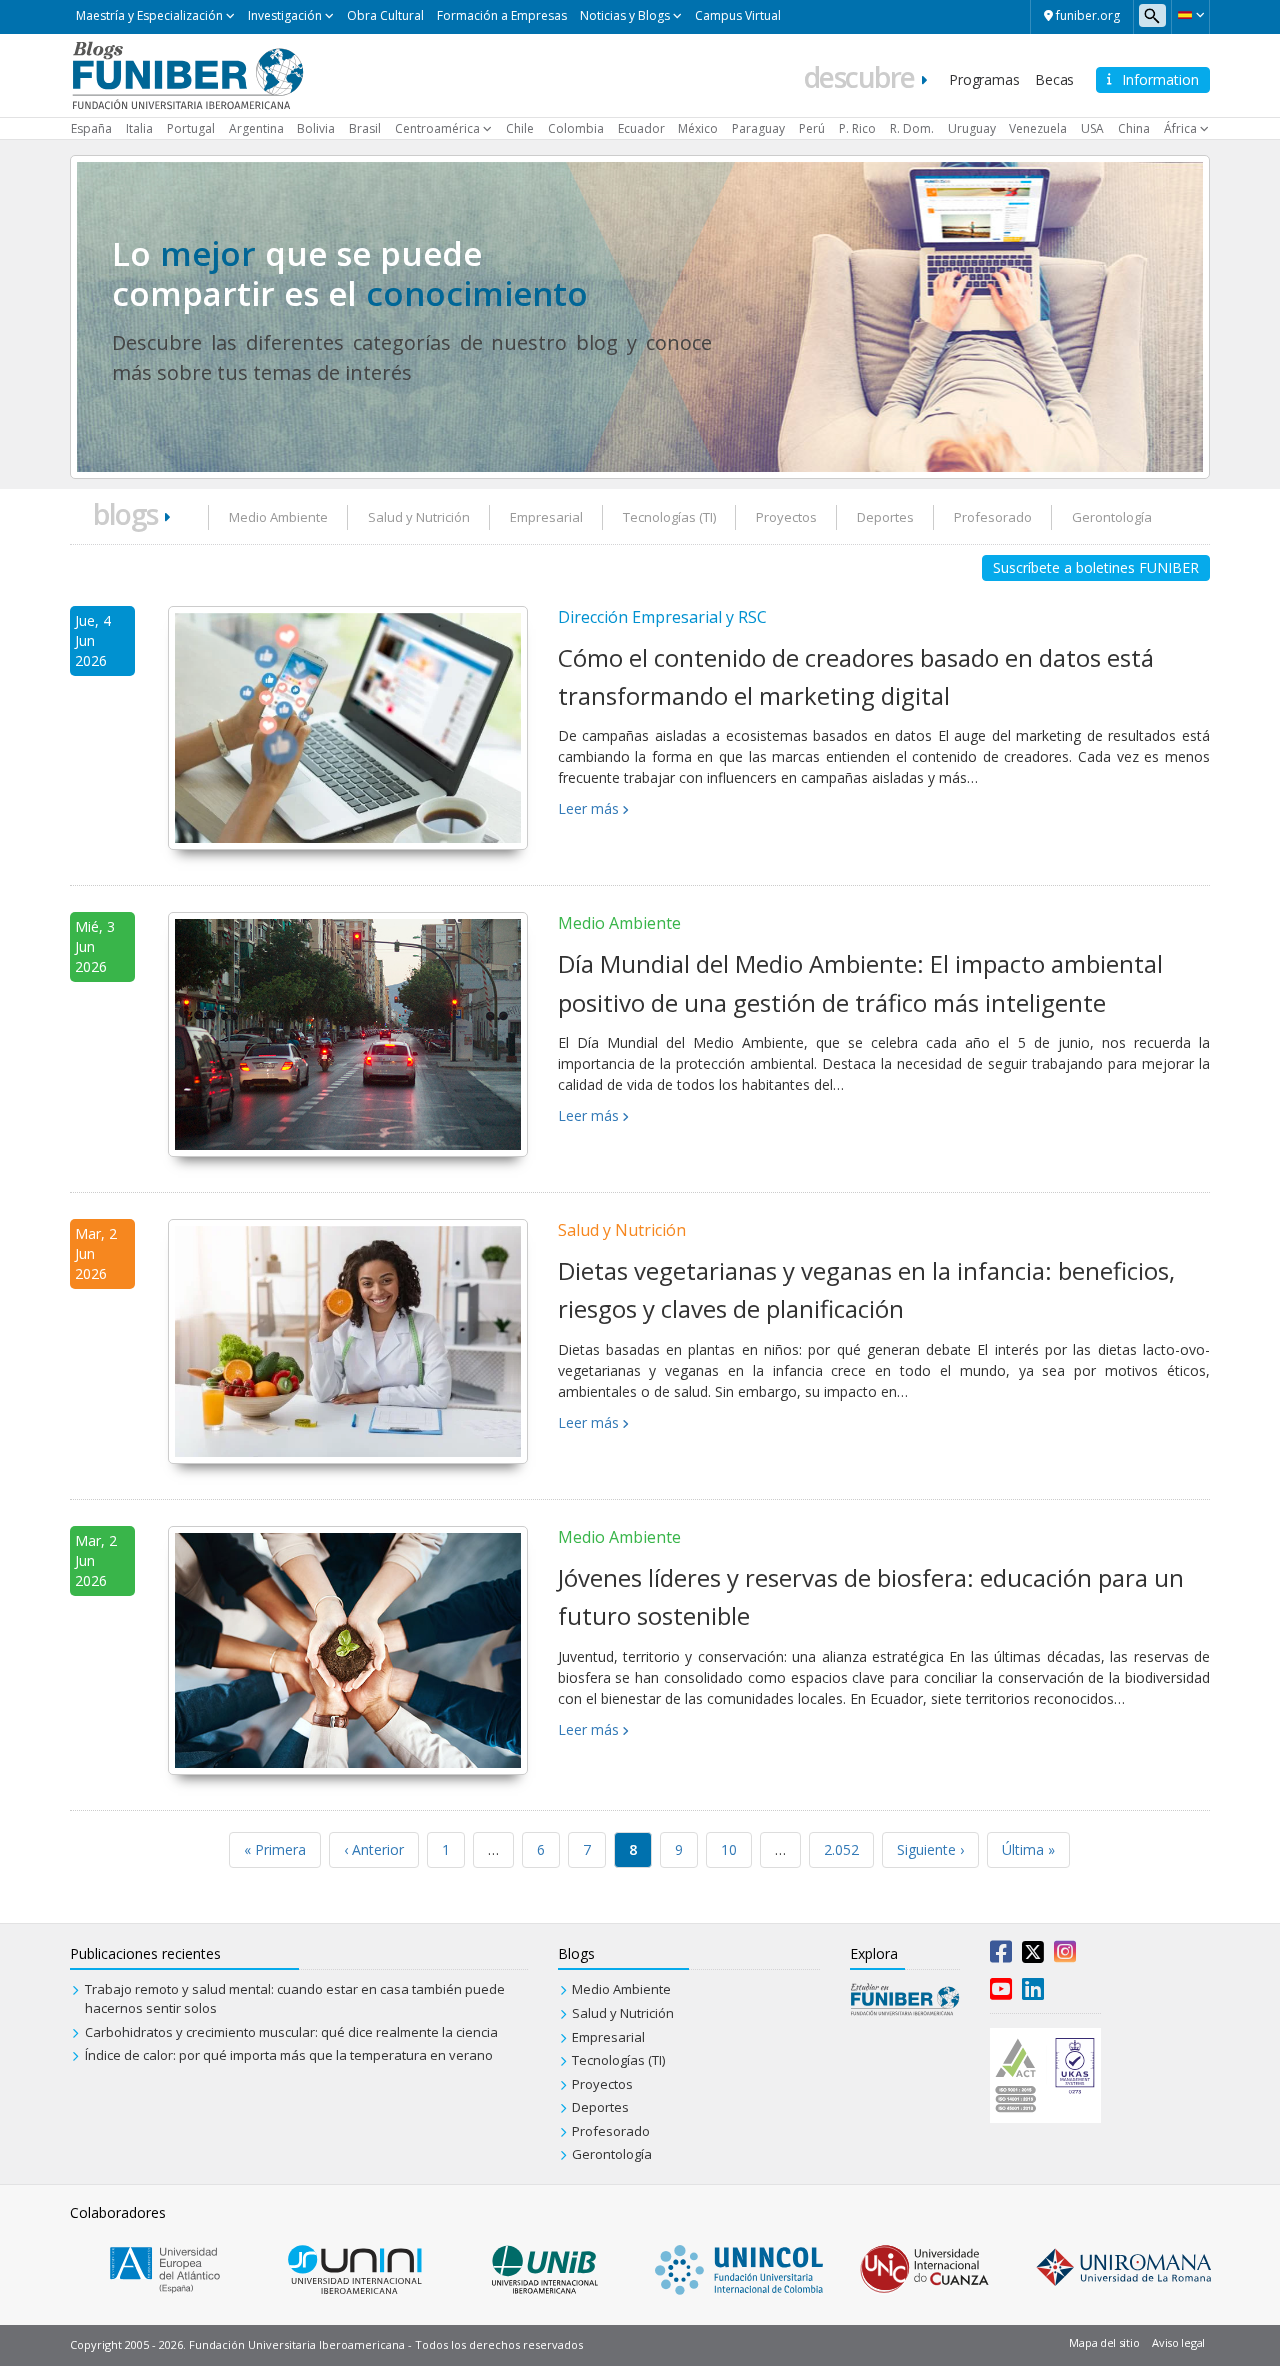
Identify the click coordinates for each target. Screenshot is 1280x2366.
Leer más (588, 808)
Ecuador (641, 128)
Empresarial (546, 517)
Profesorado (993, 517)
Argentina (256, 128)
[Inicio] (187, 74)
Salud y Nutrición (419, 517)
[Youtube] (1001, 1993)
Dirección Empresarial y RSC (662, 617)
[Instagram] (1065, 1956)
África (1180, 128)
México (698, 128)
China (1134, 128)
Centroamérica (437, 128)
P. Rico (857, 128)
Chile (520, 128)
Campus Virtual (738, 15)
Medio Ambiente (278, 517)
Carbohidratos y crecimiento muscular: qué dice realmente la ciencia (291, 2032)
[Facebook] (1001, 1956)
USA (1092, 128)
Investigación (285, 15)
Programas (984, 79)
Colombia (576, 128)
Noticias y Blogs (625, 15)
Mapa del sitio (1104, 2342)
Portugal (191, 128)
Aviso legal (1178, 2342)
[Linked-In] (1033, 1993)
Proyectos (786, 517)
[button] (1190, 15)
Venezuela (1038, 128)
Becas (1054, 79)
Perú (812, 128)
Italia (139, 128)
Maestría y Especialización (149, 15)
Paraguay (758, 128)
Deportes (885, 517)
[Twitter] (1033, 1956)
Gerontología (1112, 517)
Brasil (365, 128)
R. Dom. (912, 128)
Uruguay (972, 128)
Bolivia (316, 128)
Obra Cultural (385, 15)
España (91, 128)
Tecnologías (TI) (669, 517)
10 (729, 1849)
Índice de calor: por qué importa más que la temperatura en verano (289, 2055)
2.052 (841, 1849)
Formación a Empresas (502, 15)
